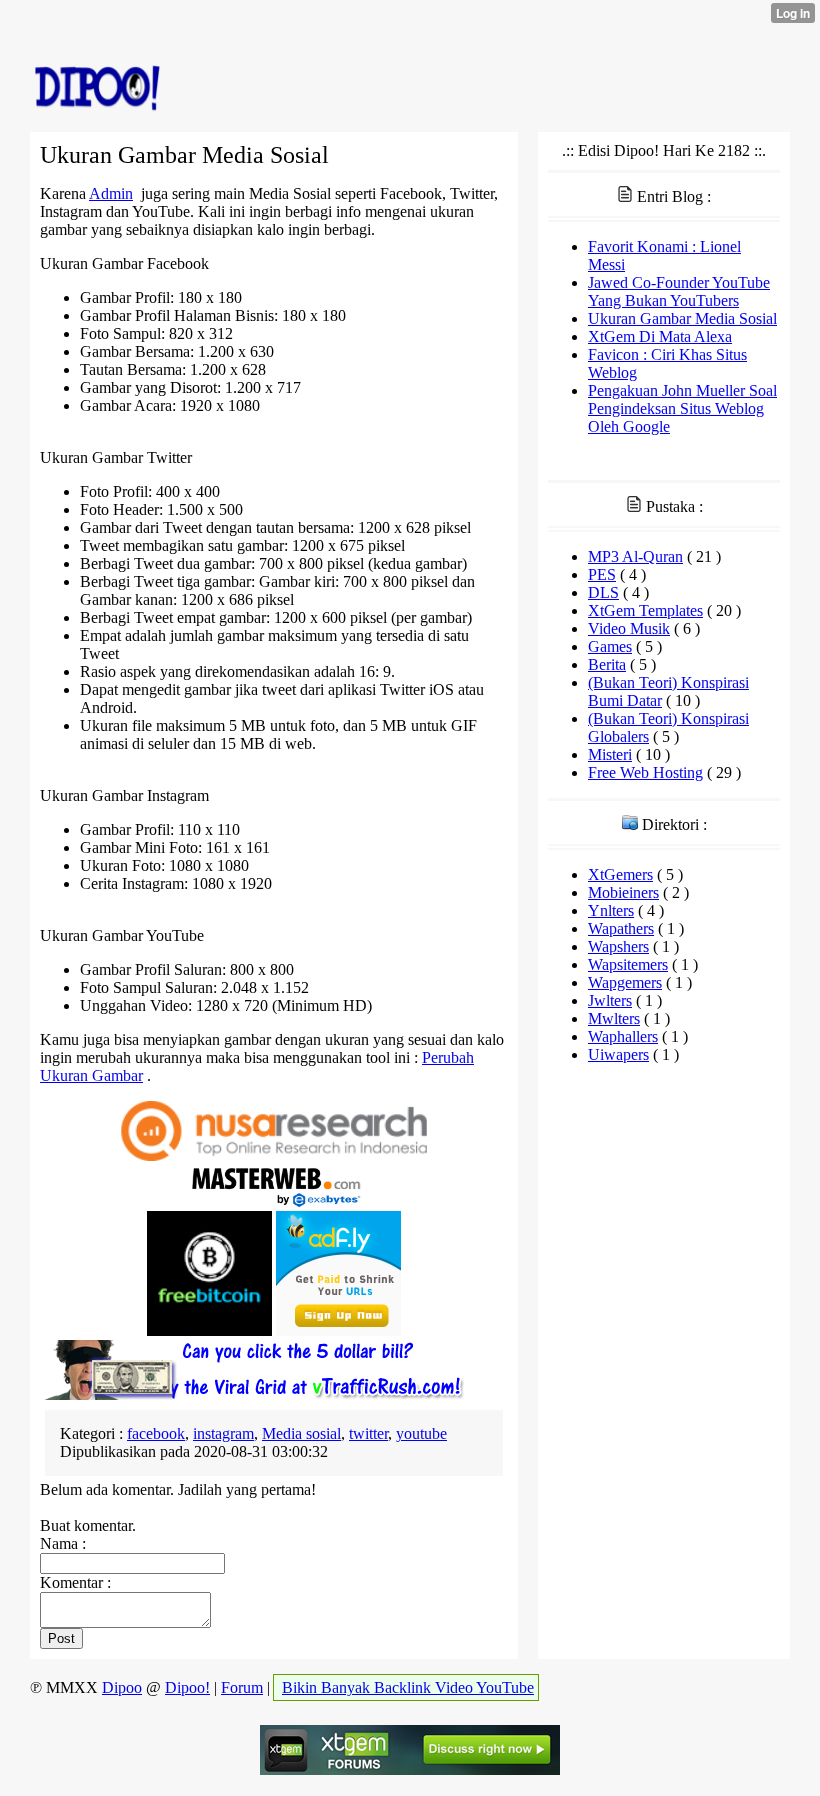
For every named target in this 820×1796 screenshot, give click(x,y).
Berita (607, 664)
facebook (156, 1433)
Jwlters (610, 1000)
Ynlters (611, 910)
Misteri (610, 754)
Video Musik (629, 628)
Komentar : (75, 1582)
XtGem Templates (645, 610)
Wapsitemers (628, 964)
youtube (421, 1433)
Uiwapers (618, 1054)
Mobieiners (623, 892)
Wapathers (621, 928)
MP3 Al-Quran (635, 556)
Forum (242, 1687)
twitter (368, 1433)
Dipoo (122, 1687)
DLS (603, 592)
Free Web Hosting (645, 772)
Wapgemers (625, 982)
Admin (111, 193)
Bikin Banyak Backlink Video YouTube (408, 1687)
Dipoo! (187, 1687)
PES (602, 574)
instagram (223, 1433)
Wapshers (618, 946)
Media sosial (301, 1433)
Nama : (63, 1543)
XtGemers (620, 874)
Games (610, 646)
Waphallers (623, 1036)
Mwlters (614, 1018)
